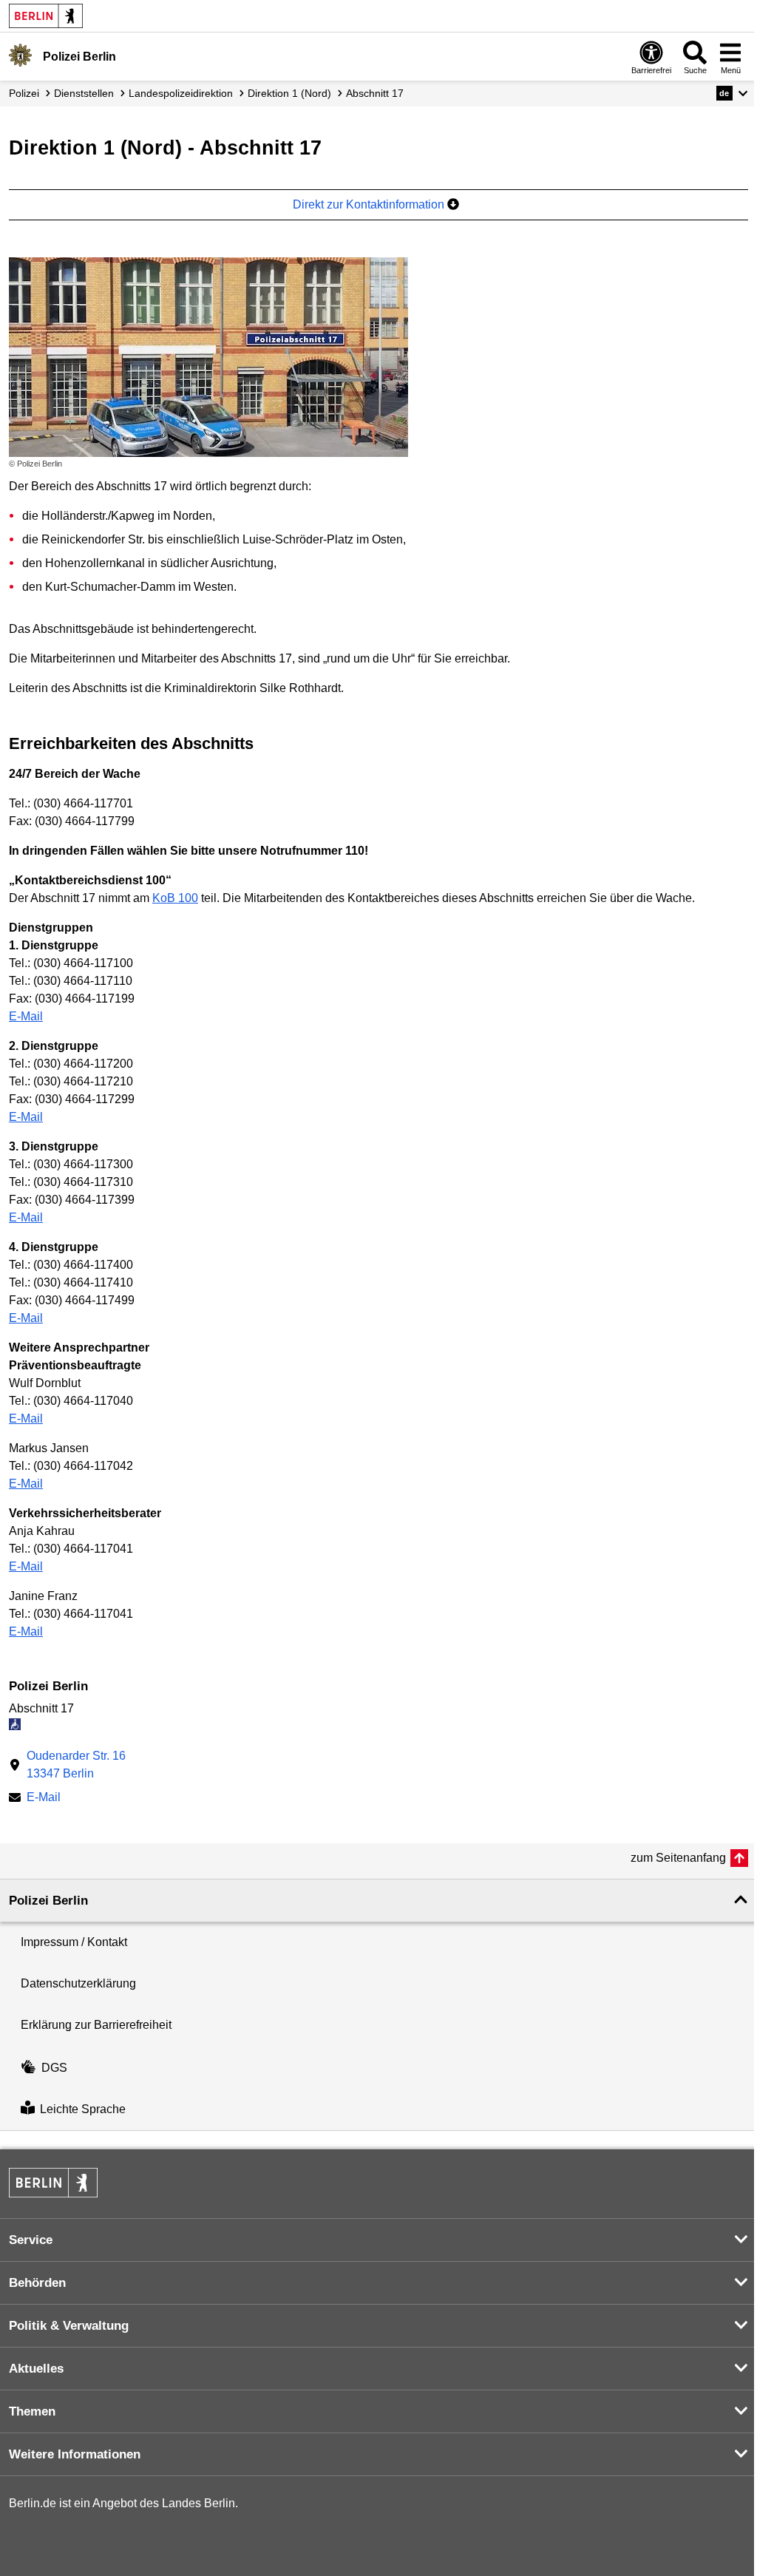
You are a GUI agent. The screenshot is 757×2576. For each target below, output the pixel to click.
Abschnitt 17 (375, 93)
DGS (54, 2068)
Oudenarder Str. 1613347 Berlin (76, 1765)
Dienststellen (84, 93)
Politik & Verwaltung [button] (69, 2326)
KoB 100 (175, 898)
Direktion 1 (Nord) (289, 93)
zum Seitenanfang (678, 1858)
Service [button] (31, 2240)
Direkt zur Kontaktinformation (370, 204)
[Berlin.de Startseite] (46, 16)
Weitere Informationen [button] (75, 2454)
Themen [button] (32, 2411)
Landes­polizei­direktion (181, 93)
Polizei (24, 93)
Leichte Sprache (83, 2109)
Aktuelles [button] (36, 2369)
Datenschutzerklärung (78, 1983)
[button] (732, 93)
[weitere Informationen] (20, 55)
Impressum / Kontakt (74, 1942)
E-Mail (26, 1016)
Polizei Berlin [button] (48, 1901)
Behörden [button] (37, 2283)
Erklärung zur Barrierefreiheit (96, 2025)
